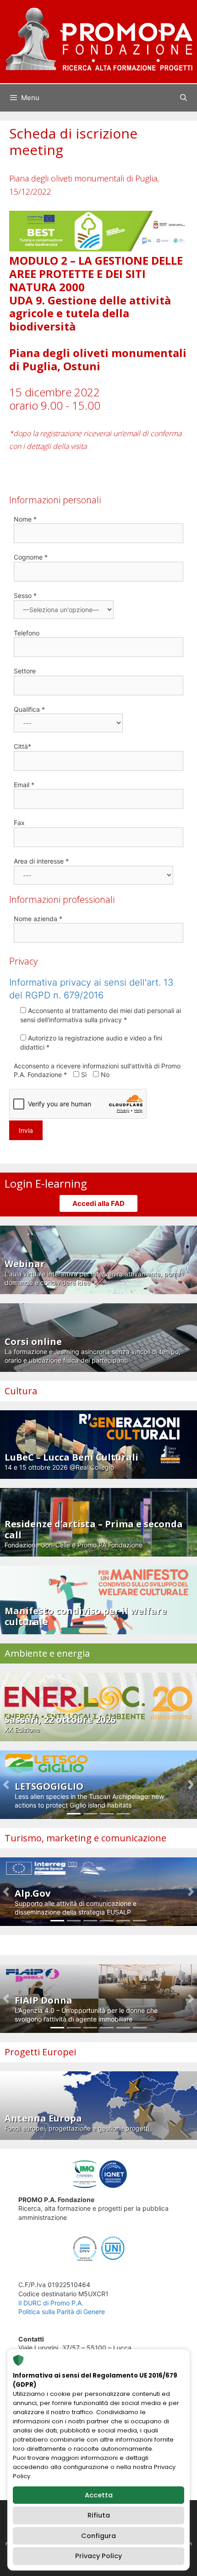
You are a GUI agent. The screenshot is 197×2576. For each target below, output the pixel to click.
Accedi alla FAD (98, 1203)
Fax (19, 823)
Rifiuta (99, 2515)
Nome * (25, 519)
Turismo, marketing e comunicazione (85, 1838)
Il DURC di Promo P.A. (51, 2303)
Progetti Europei (40, 2052)
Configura (98, 2536)
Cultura (21, 1391)
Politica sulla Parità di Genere (62, 2312)
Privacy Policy (98, 2556)
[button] (6, 1785)
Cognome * (31, 557)
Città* (22, 746)
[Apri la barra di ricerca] (183, 98)
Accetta (99, 2495)
